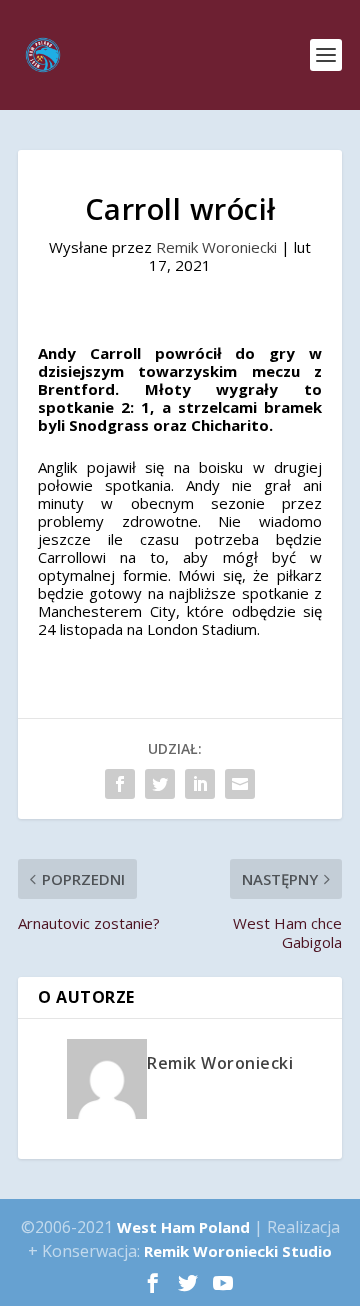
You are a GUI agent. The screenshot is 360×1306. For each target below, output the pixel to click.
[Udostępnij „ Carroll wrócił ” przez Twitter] (160, 784)
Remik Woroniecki (216, 247)
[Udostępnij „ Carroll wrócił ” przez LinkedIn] (200, 784)
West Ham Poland (183, 1227)
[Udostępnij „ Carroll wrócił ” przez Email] (240, 784)
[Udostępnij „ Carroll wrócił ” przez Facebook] (120, 784)
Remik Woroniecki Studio (238, 1251)
